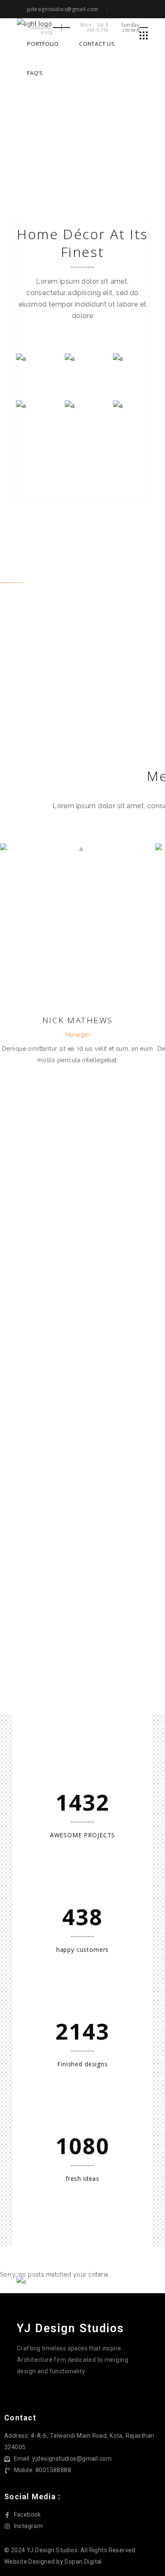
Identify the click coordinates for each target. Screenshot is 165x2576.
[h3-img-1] (34, 370)
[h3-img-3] (131, 370)
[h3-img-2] (82, 370)
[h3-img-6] (131, 417)
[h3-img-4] (34, 417)
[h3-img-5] (82, 417)
